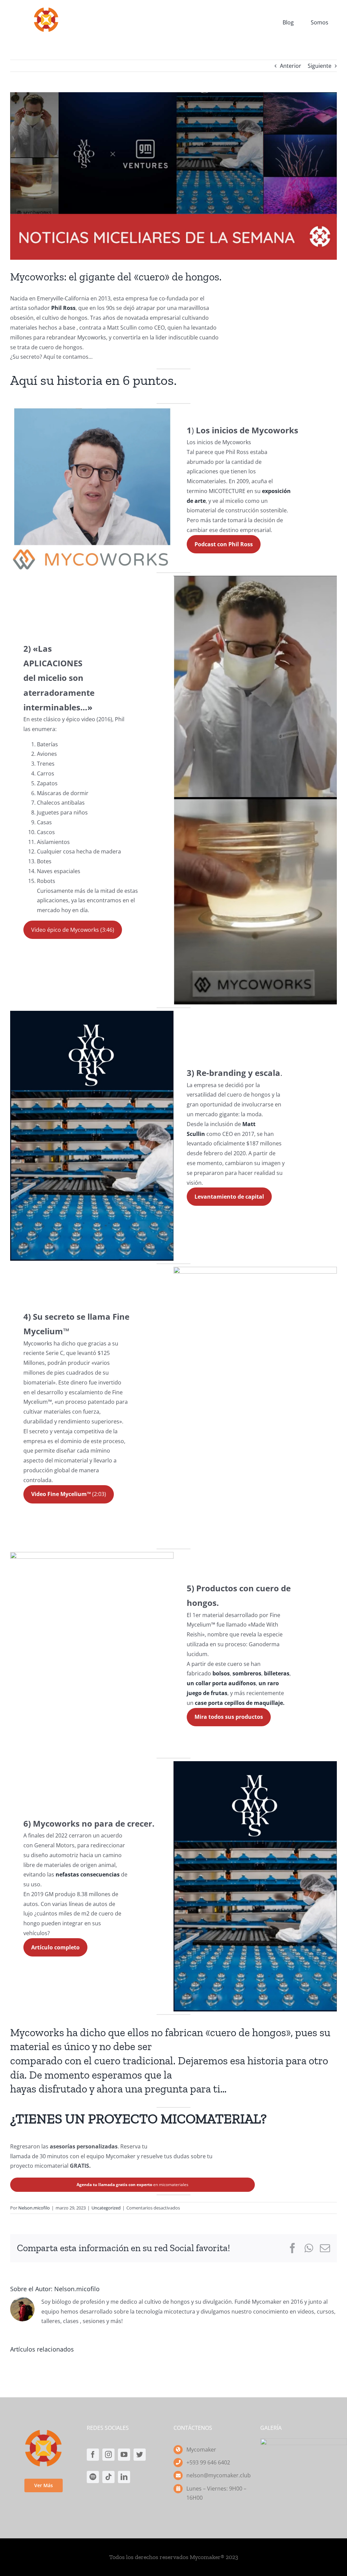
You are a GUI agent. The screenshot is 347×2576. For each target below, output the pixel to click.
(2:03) (69, 1494)
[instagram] (310, 3)
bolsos (221, 1673)
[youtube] (322, 3)
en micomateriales (132, 2185)
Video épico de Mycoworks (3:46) (73, 930)
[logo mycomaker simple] (46, 9)
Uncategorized (106, 2208)
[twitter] (334, 3)
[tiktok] (108, 2477)
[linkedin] (124, 2477)
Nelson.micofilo (34, 2208)
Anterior (291, 66)
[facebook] (298, 3)
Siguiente (320, 66)
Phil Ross (63, 308)
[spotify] (93, 2477)
